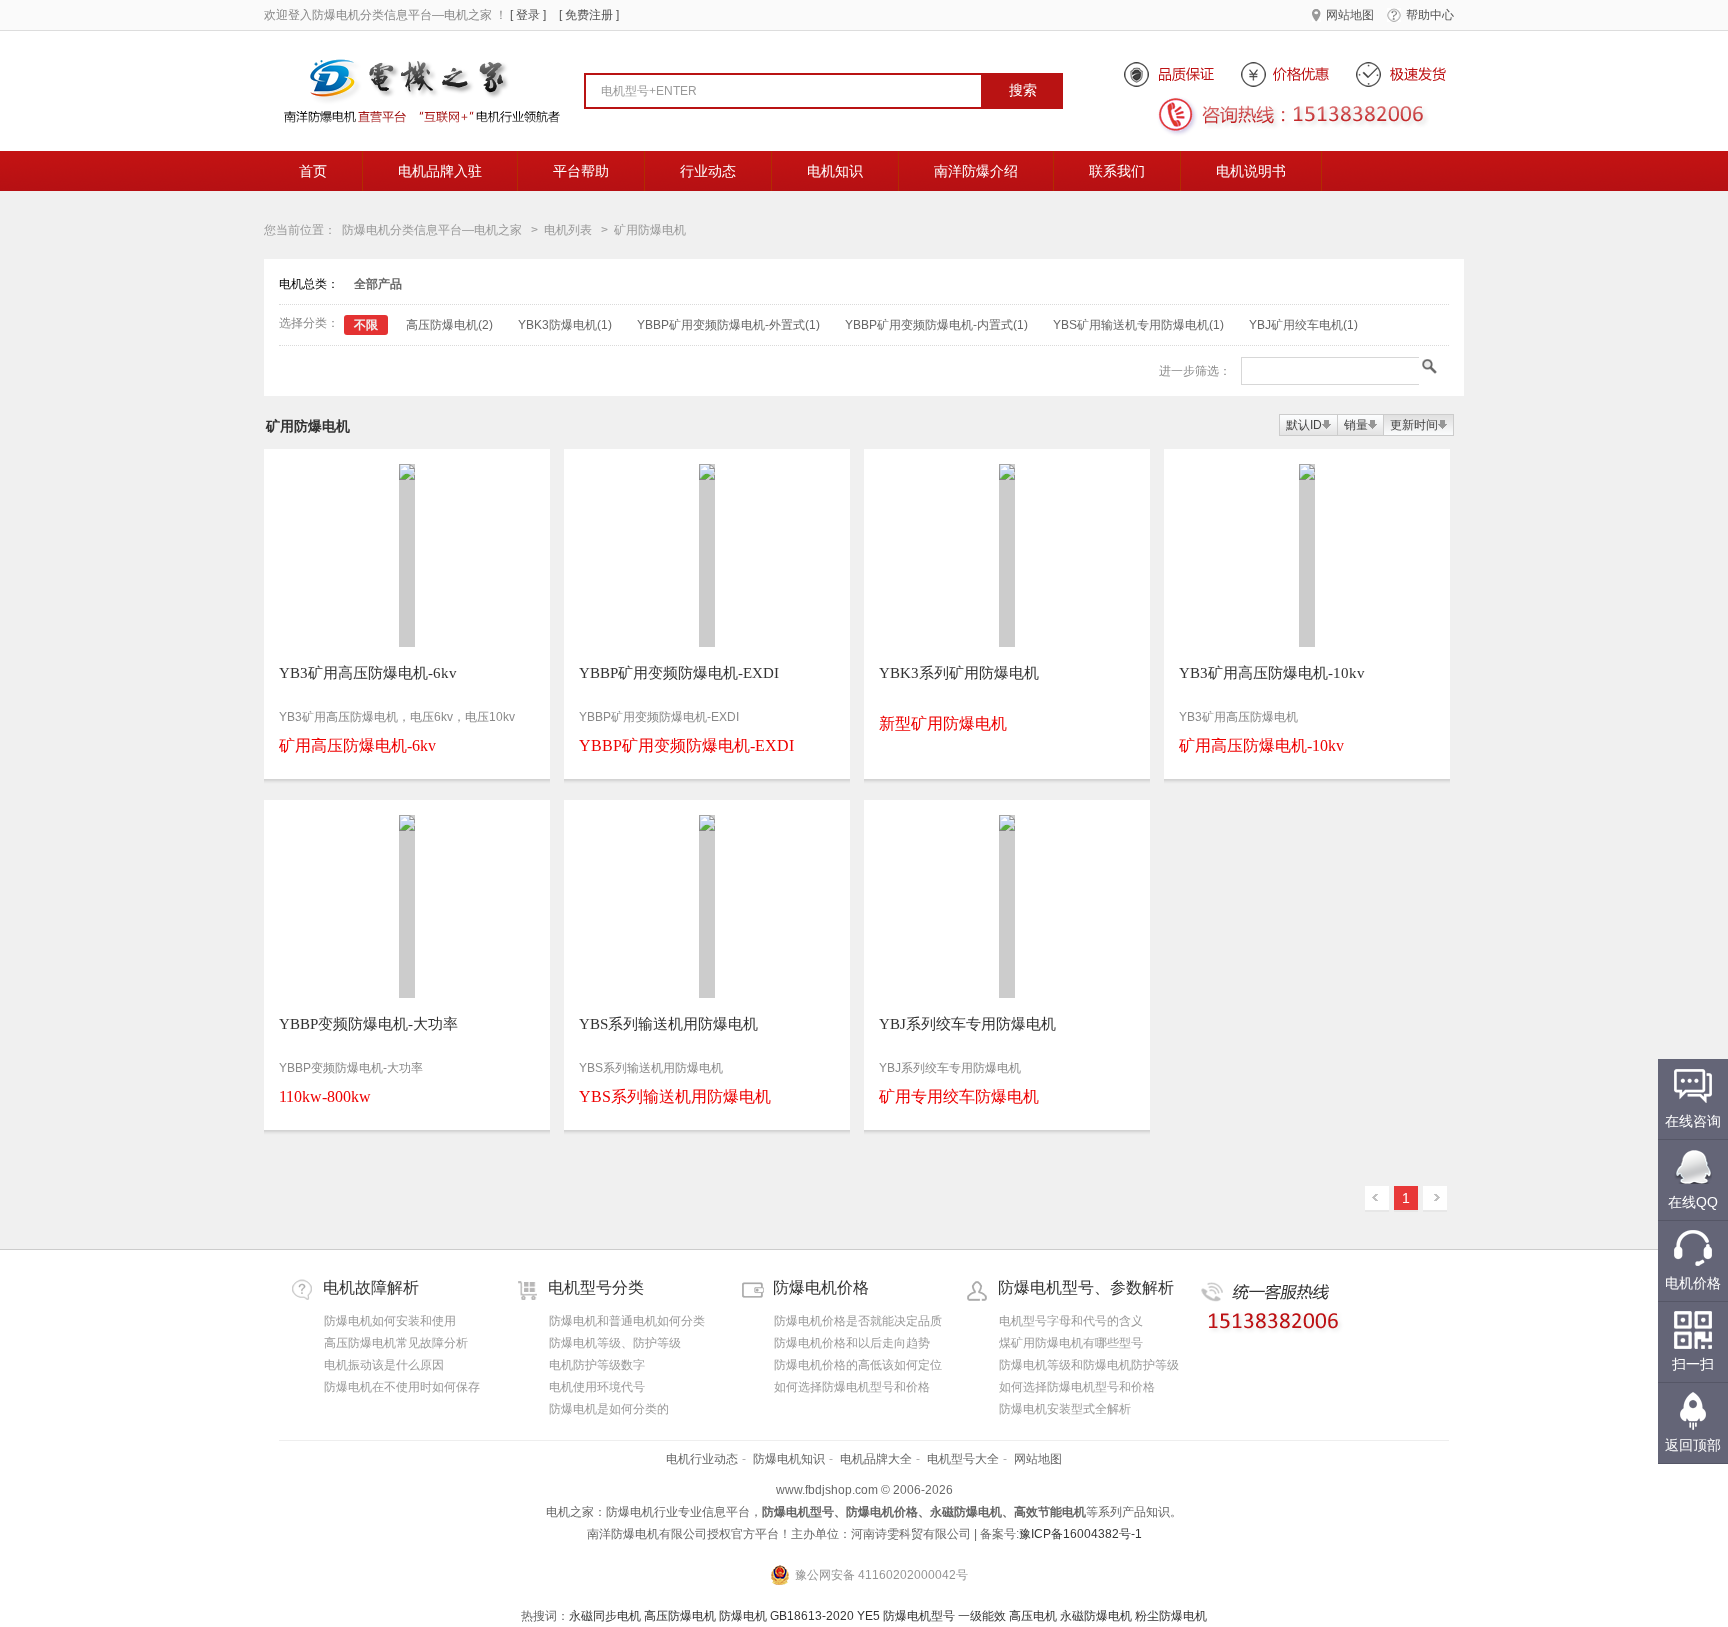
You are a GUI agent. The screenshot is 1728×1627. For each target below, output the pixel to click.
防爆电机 (743, 1616)
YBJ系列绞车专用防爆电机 (967, 1024)
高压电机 (1033, 1616)
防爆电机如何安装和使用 (390, 1321)
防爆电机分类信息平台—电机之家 (432, 230)
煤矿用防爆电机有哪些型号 (1071, 1343)
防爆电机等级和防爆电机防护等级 (1089, 1365)
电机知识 (835, 171)
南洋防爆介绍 (976, 171)
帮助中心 (1430, 15)
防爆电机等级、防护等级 (615, 1343)
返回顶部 (1693, 1445)
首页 (313, 171)
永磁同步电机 (605, 1616)
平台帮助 (581, 171)
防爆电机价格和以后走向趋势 (852, 1343)
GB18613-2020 (812, 1616)
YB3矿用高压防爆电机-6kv (368, 673)
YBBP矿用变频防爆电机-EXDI (679, 673)
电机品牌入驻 (440, 171)
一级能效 (982, 1616)
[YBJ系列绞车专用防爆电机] (1007, 994)
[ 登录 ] (528, 15)
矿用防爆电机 (650, 230)
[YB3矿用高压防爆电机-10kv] (1307, 643)
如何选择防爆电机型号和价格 (852, 1387)
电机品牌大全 (876, 1459)
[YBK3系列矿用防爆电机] (1007, 643)
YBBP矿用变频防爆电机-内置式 (936, 325)
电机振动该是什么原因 (384, 1365)
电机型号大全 (963, 1459)
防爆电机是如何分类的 (609, 1409)
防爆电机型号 (919, 1616)
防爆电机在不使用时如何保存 (402, 1387)
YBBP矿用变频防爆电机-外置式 (728, 325)
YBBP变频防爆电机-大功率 (368, 1024)
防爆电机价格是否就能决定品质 (858, 1321)
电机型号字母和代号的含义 (1071, 1321)
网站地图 (1350, 15)
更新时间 (1414, 425)
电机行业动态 (702, 1459)
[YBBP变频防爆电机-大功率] (407, 994)
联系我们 (1117, 171)
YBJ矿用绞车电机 (1303, 325)
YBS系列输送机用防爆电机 (668, 1024)
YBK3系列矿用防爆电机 (959, 673)
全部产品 (378, 284)
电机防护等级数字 (597, 1365)
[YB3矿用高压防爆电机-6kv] (407, 643)
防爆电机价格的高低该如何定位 (858, 1365)
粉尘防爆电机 (1171, 1616)
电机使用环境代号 (597, 1387)
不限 (366, 325)
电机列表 (568, 230)
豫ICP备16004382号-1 (1080, 1534)
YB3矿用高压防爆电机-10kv (1272, 673)
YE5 (868, 1616)
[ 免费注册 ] (589, 15)
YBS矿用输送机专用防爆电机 (1138, 325)
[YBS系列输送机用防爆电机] (707, 994)
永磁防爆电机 (1096, 1616)
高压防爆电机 (449, 325)
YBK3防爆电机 (565, 325)
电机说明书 (1251, 171)
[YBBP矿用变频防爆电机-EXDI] (707, 643)
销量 (1356, 425)
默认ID (1304, 425)
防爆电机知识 (789, 1459)
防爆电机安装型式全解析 (1065, 1409)
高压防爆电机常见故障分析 (396, 1343)
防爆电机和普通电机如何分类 (627, 1321)
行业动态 (708, 171)
